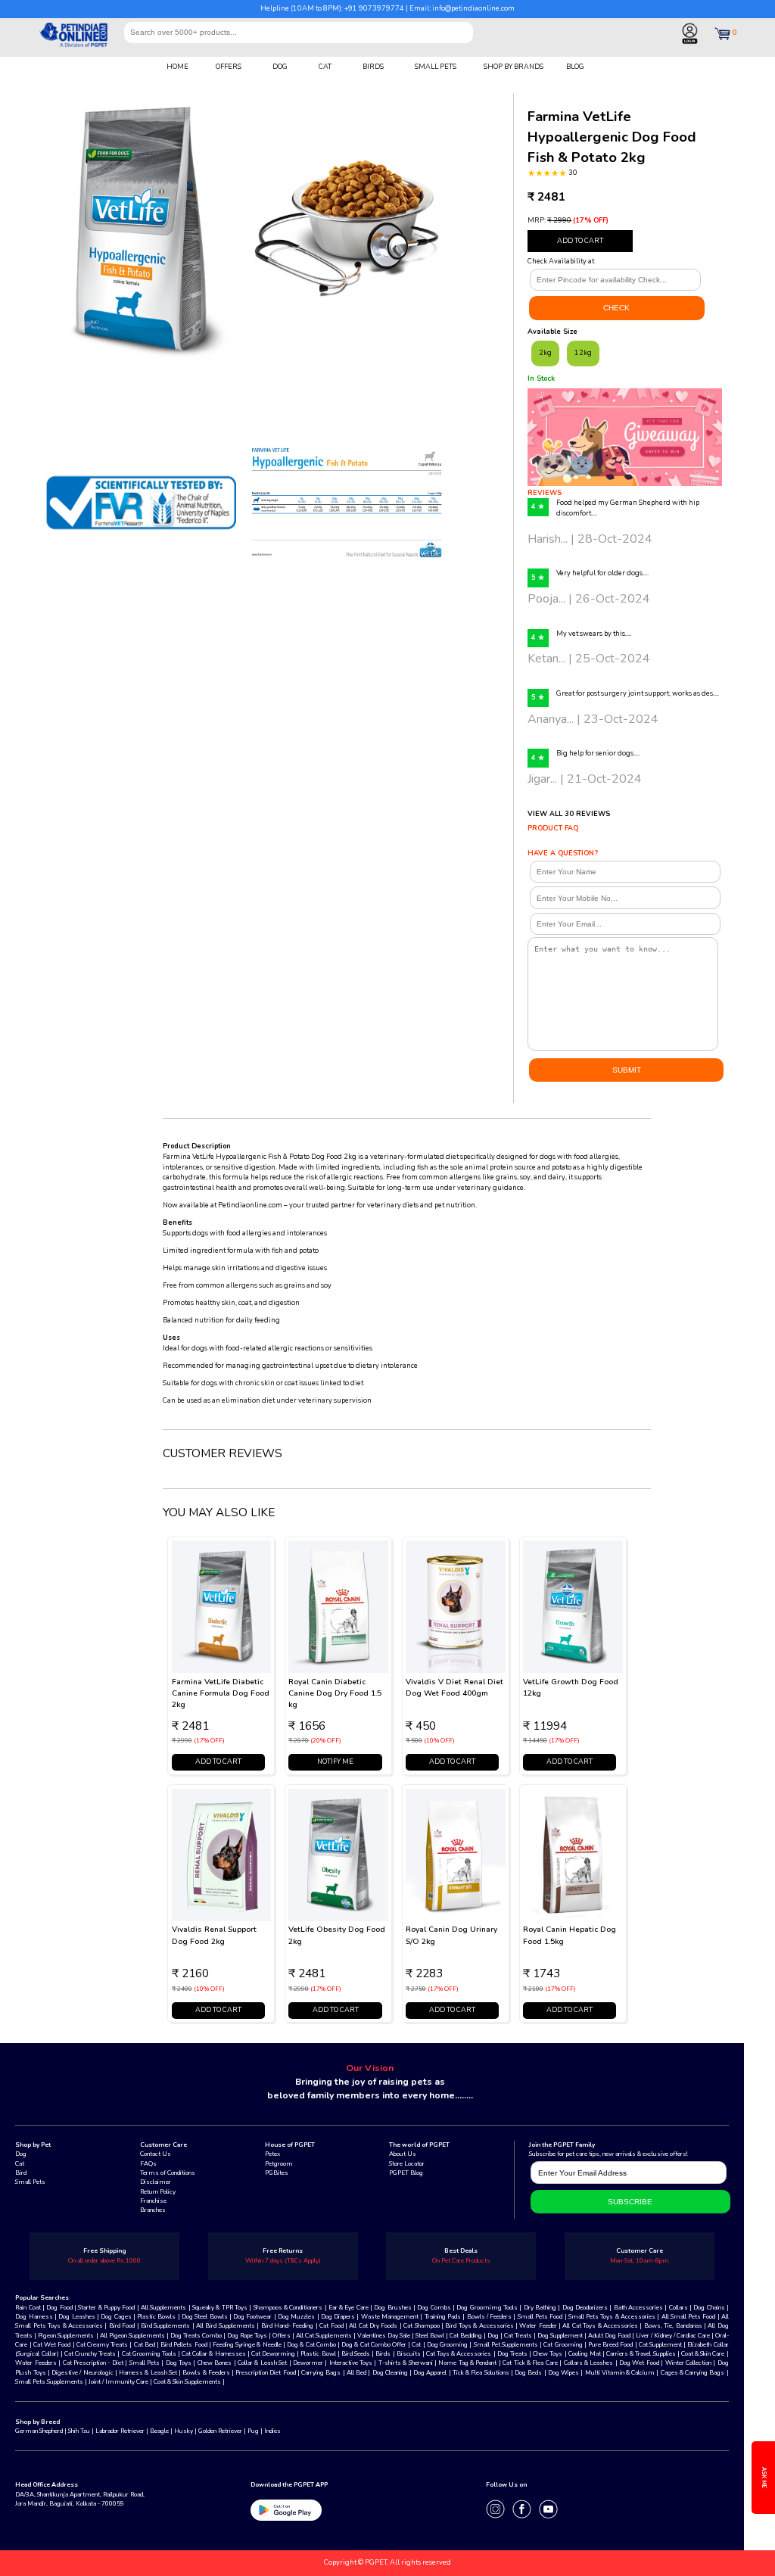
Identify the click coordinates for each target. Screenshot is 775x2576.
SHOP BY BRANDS (514, 67)
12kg (583, 353)
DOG (280, 67)
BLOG (575, 67)
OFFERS (229, 67)
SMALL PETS (436, 67)
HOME (177, 67)
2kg (545, 353)
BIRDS (373, 67)
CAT (325, 67)
